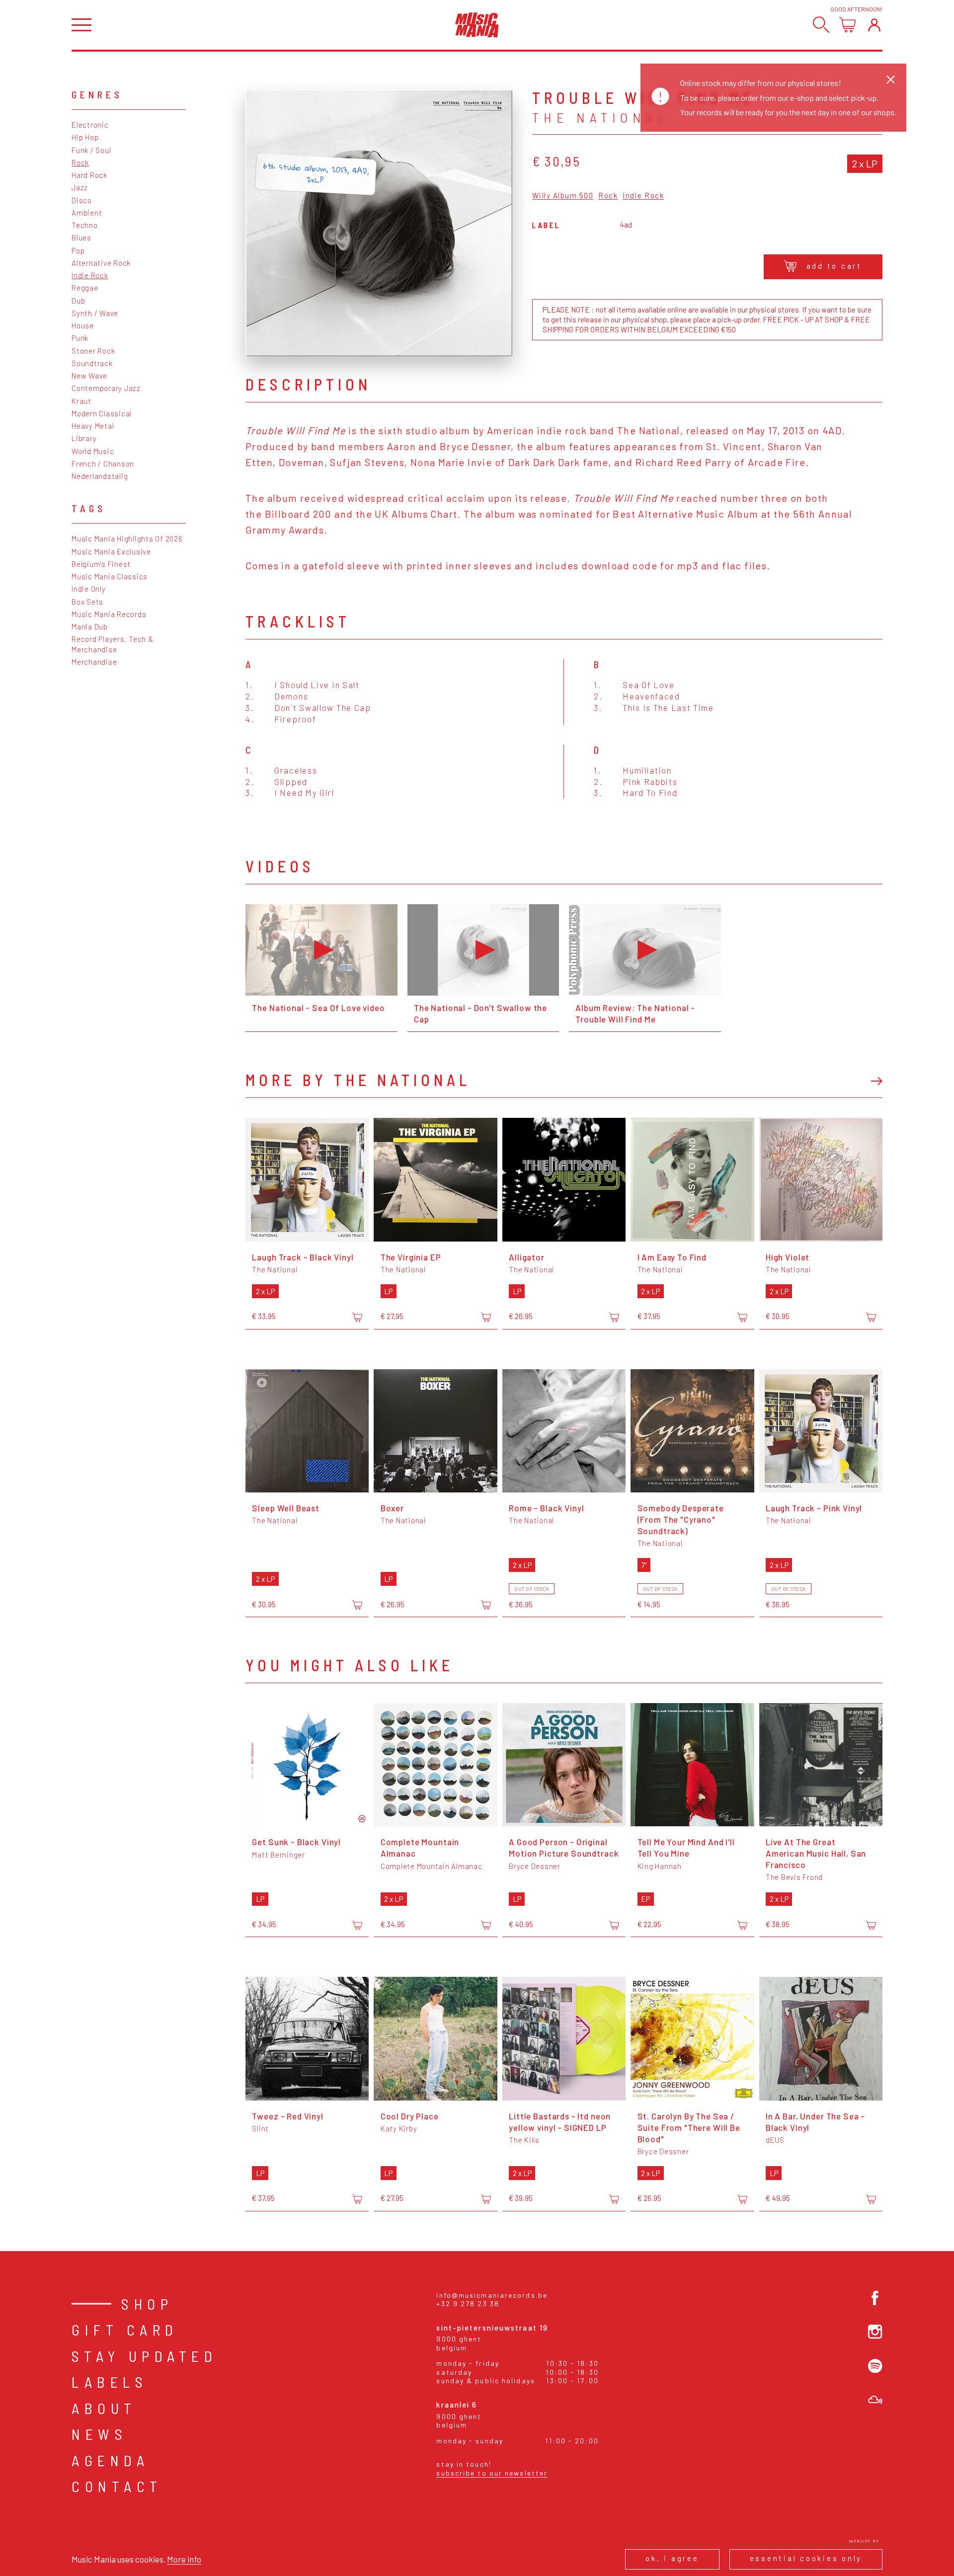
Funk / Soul (91, 150)
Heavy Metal (93, 426)
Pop (78, 250)
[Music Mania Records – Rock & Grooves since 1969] (477, 25)
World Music (93, 451)
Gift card (125, 2330)
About (104, 2408)
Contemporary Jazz (106, 388)
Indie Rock (90, 275)
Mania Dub (90, 626)
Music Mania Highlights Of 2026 (127, 539)
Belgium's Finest (101, 564)
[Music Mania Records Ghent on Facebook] (875, 2298)
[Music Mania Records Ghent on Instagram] (875, 2332)
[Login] (874, 25)
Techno (85, 225)
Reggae (85, 288)
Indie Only (89, 589)
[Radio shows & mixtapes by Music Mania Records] (875, 2400)
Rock (80, 162)
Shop (147, 2304)
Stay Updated (144, 2356)
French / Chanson (103, 464)
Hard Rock (89, 175)
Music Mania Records (109, 614)
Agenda (110, 2460)
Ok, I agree (672, 2558)
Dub (78, 301)
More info (184, 2559)
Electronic (90, 125)
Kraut (81, 401)
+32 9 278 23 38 (468, 2303)
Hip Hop (85, 137)
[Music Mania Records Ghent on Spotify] (875, 2366)
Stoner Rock (93, 351)
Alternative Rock (101, 263)
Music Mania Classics (110, 576)
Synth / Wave (95, 313)
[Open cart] (847, 25)
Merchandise (94, 662)
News (99, 2434)
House (83, 325)
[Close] (891, 79)
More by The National (358, 1080)
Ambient (87, 213)
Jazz (80, 187)
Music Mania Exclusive (111, 551)
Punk (80, 338)
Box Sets (87, 602)
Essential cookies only (806, 2558)
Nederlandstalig (100, 476)
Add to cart (834, 266)
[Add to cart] (357, 1317)
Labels (110, 2382)
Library (84, 438)
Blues (81, 237)
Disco (82, 200)
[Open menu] (81, 25)
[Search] (821, 25)
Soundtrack (92, 363)
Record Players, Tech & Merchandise (113, 644)
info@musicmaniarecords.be (492, 2295)
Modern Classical (102, 413)
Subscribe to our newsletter (492, 2473)
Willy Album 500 (563, 196)
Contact (117, 2486)
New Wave (89, 376)
